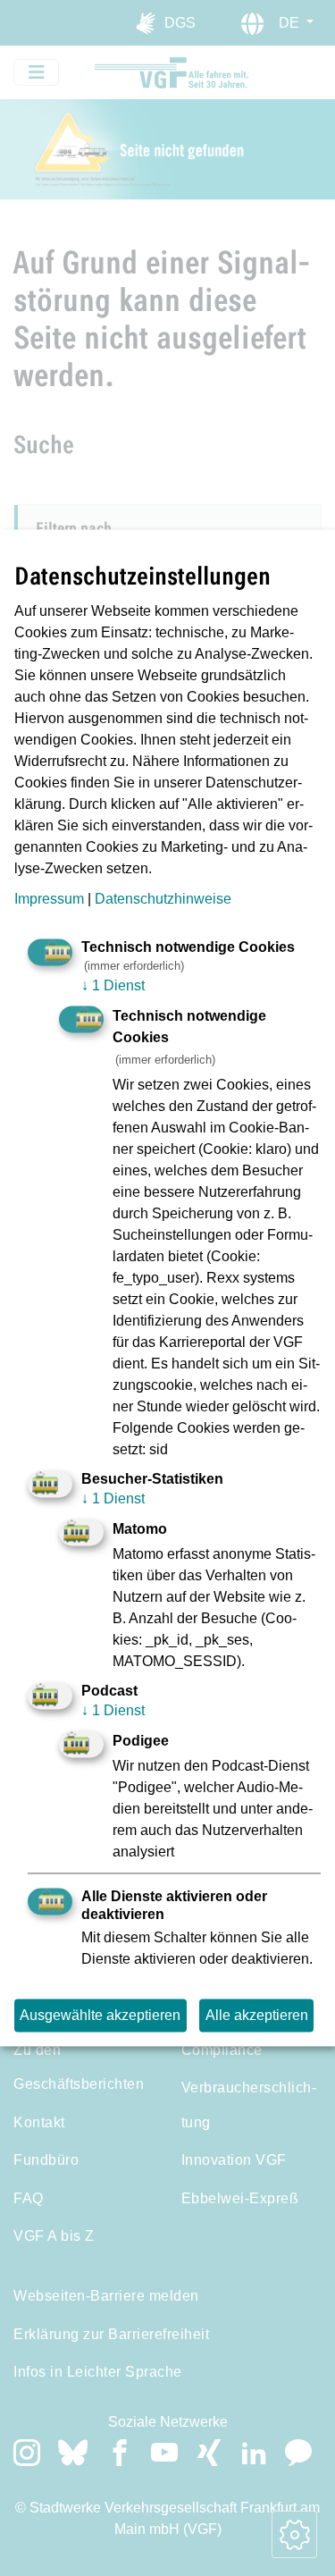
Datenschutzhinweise (163, 899)
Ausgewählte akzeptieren (100, 2015)
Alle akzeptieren (257, 2015)
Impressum (49, 899)
